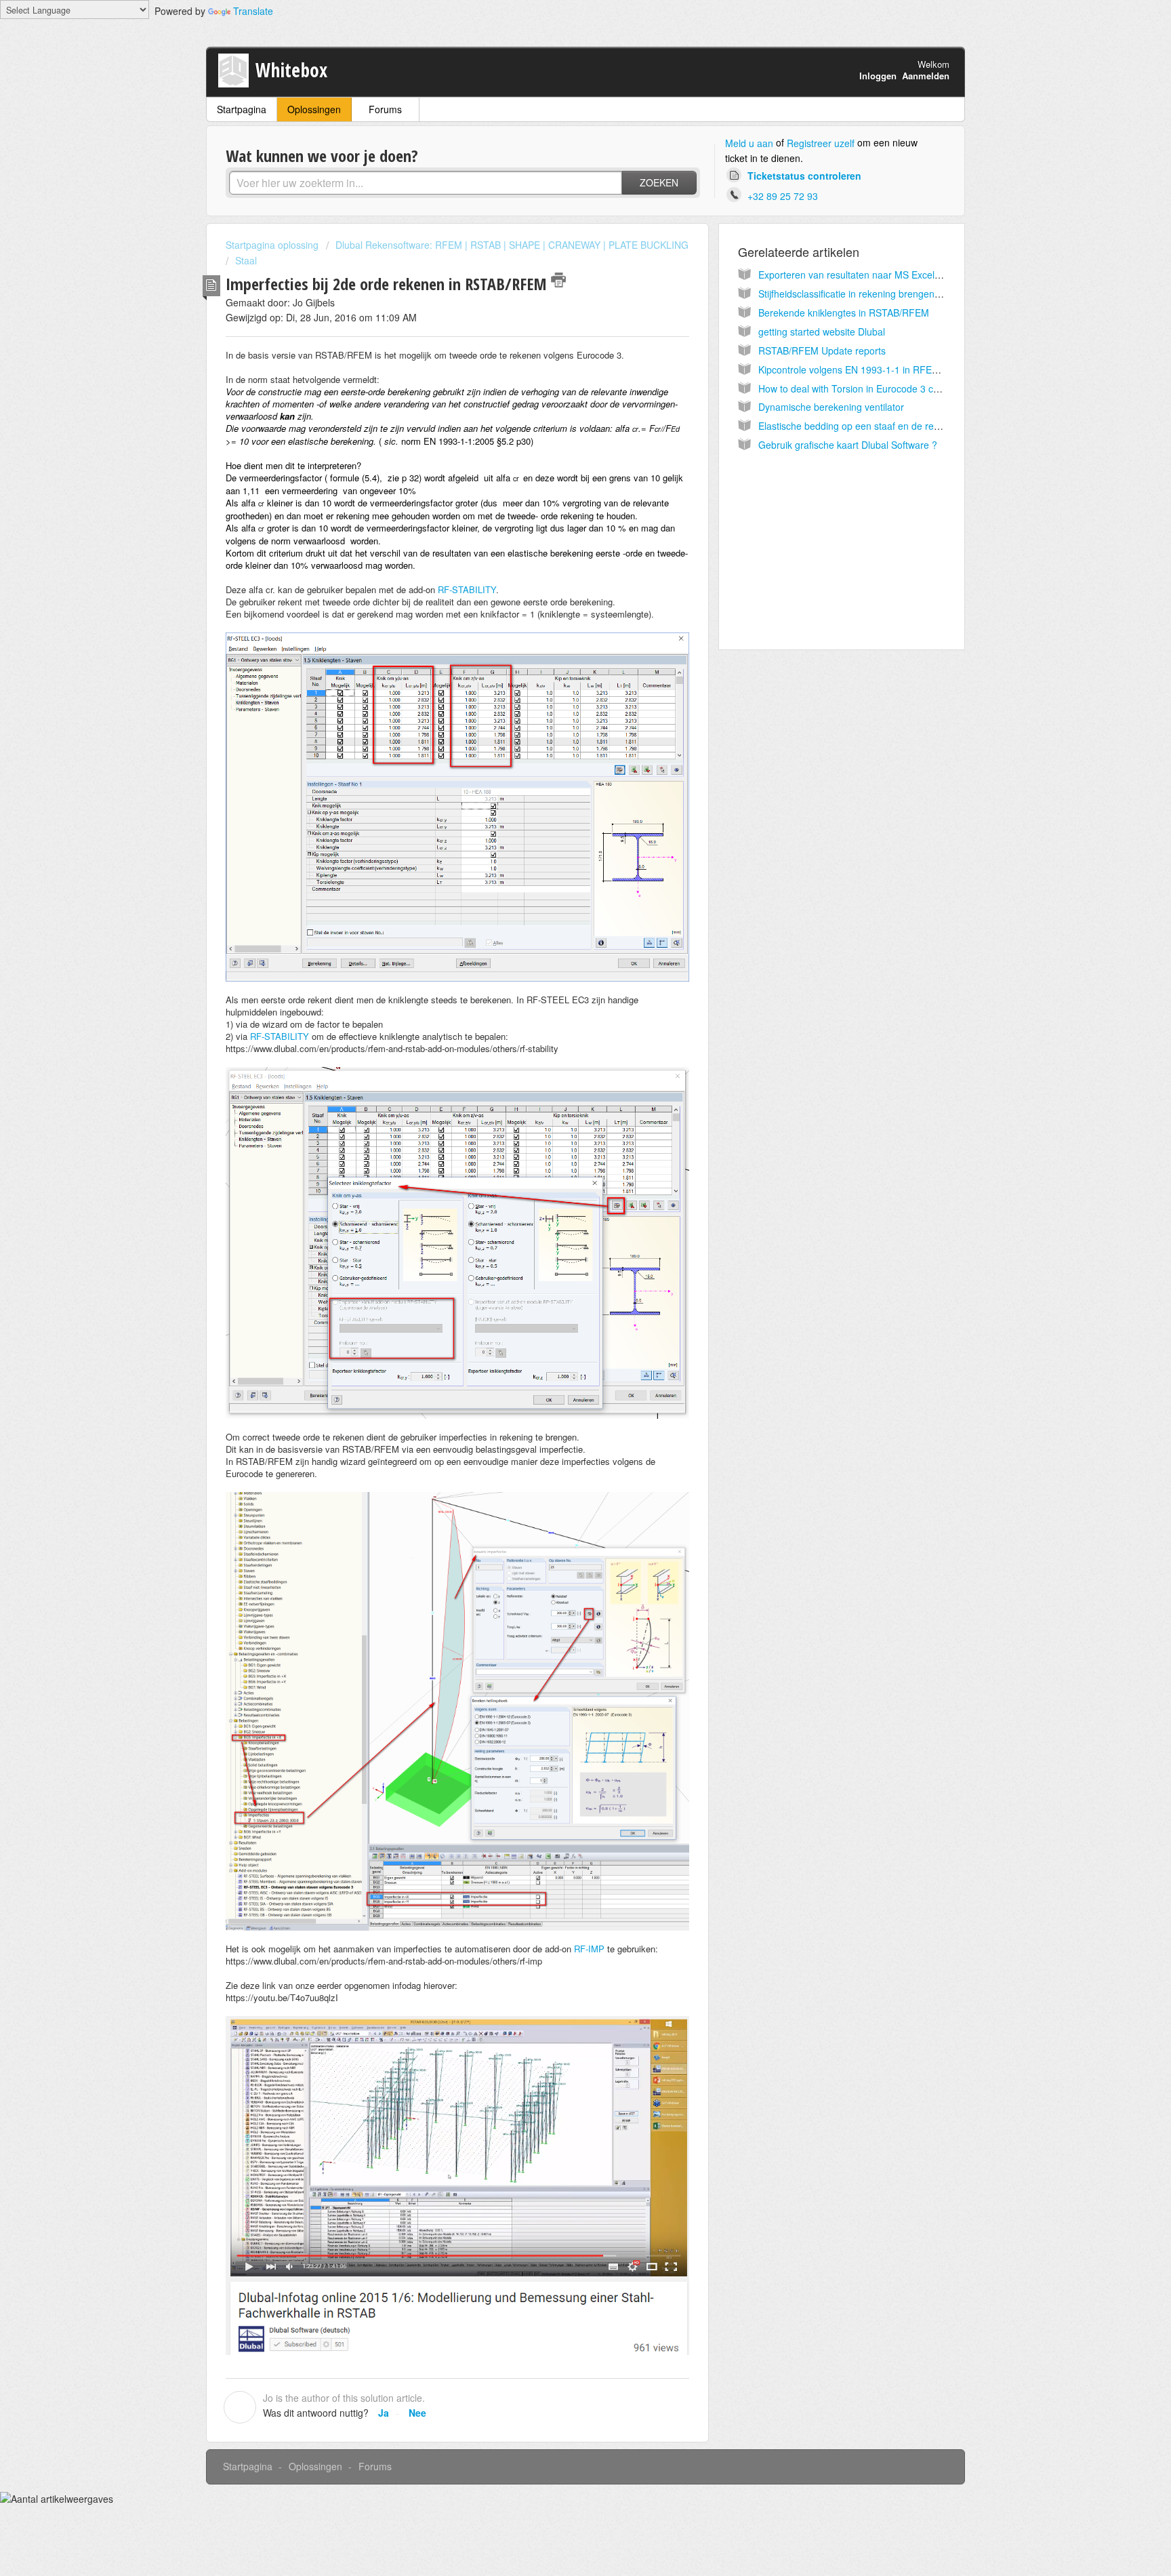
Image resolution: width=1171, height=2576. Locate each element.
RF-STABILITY (467, 589)
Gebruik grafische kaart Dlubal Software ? (848, 445)
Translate (253, 11)
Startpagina (242, 109)
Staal (246, 260)
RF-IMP (589, 1949)
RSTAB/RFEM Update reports (822, 350)
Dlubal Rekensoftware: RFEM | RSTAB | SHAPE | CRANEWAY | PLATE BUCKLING (512, 245)
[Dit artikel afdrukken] (558, 280)
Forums (385, 109)
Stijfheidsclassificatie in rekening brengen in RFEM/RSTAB (883, 294)
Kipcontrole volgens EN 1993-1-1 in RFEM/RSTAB (866, 369)
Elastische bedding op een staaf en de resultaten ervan (877, 426)
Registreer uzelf (821, 143)
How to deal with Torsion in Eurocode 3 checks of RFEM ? (883, 388)
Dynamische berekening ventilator (831, 407)
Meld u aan (749, 143)
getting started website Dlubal (822, 331)
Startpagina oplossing (273, 245)
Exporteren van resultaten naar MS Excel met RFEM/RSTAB (887, 275)
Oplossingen (314, 109)
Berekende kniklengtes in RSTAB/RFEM (844, 313)
